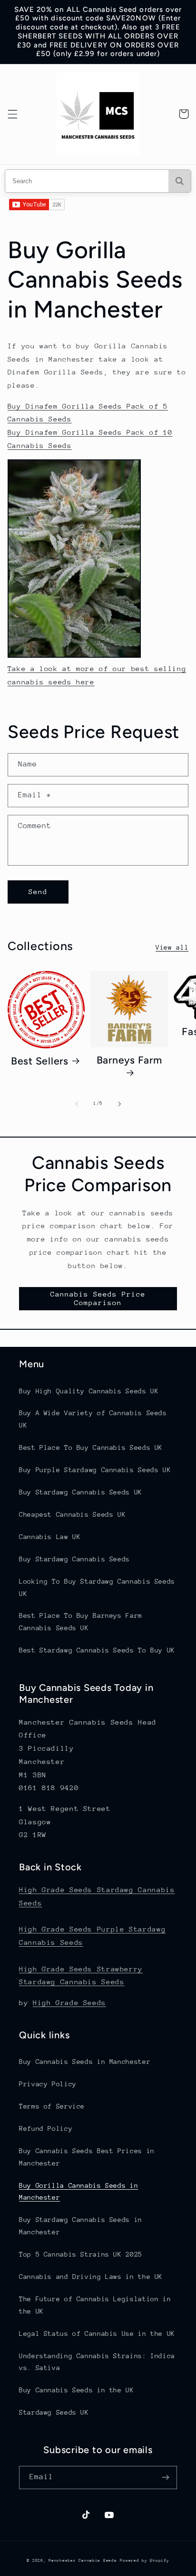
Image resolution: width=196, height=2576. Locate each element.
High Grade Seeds (69, 2002)
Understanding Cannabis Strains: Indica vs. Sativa (97, 2362)
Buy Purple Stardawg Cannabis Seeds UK (95, 1470)
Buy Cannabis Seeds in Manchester (85, 2062)
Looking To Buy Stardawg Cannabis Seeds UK (97, 1587)
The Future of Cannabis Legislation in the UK (95, 2305)
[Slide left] (77, 1104)
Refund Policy (46, 2128)
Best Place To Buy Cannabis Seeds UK (91, 1447)
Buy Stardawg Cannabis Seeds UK (81, 1492)
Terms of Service (52, 2106)
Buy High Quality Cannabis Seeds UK (89, 1391)
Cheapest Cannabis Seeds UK (72, 1514)
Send (38, 891)
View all (172, 947)
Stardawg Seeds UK (54, 2412)
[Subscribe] (166, 2478)
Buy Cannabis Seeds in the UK (77, 2390)
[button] (12, 114)
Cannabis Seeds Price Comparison (98, 1298)
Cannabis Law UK (50, 1537)
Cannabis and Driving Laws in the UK (91, 2277)
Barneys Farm (129, 1060)
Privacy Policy (48, 2084)
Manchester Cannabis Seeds (83, 2560)
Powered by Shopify (144, 2560)
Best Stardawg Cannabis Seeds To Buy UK (97, 1650)
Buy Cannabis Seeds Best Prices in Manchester (87, 2157)
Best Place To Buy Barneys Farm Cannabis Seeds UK (81, 1622)
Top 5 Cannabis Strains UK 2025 (81, 2254)
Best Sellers (40, 1061)
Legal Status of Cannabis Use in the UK (97, 2333)
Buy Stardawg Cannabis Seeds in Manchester (81, 2226)
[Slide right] (119, 1104)
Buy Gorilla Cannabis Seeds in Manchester (78, 2192)
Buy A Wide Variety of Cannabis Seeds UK (93, 1419)
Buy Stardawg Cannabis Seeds (74, 1559)
